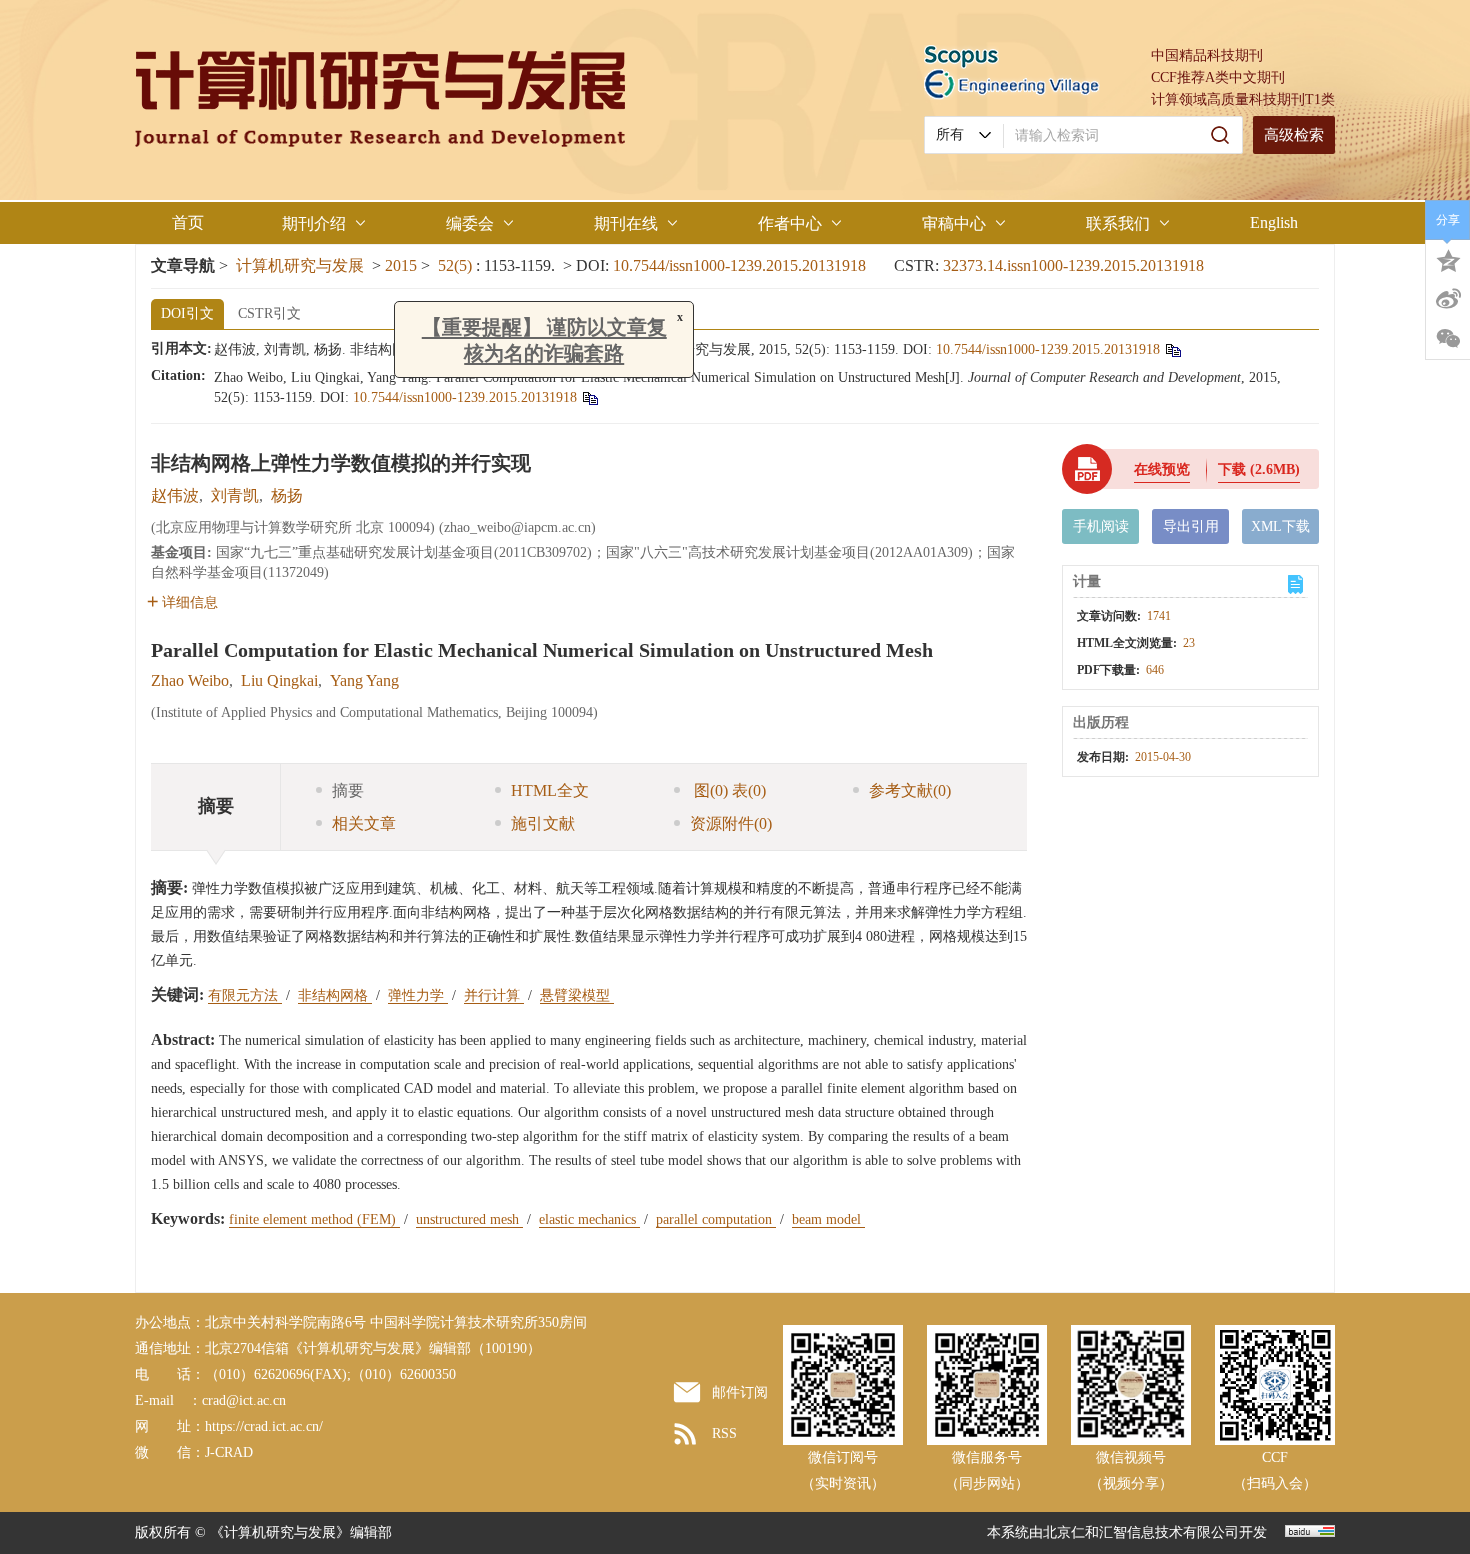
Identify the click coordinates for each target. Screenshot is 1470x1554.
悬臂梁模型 (577, 995)
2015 (401, 265)
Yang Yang (364, 680)
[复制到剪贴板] (1172, 349)
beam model (828, 1219)
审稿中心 (954, 223)
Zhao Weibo (190, 680)
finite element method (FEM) (314, 1219)
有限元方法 (245, 995)
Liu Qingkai (279, 680)
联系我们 (1118, 223)
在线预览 (1162, 469)
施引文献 (543, 823)
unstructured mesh (469, 1219)
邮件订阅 (740, 1392)
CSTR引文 (269, 313)
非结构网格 (335, 995)
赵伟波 (175, 495)
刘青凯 (235, 495)
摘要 (348, 790)
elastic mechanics (589, 1219)
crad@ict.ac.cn (244, 1400)
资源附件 (731, 823)
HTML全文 (550, 790)
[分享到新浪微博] (1448, 299)
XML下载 (1280, 526)
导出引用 (1191, 526)
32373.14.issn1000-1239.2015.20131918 (1073, 265)
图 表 (728, 790)
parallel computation (716, 1219)
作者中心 (790, 223)
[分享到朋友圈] (1448, 339)
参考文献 (910, 790)
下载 (1259, 469)
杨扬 (287, 495)
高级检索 (1294, 135)
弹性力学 (418, 995)
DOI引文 (187, 313)
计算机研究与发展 (300, 265)
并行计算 (494, 995)
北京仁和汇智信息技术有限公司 (1141, 1532)
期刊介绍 (314, 223)
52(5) (457, 265)
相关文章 (364, 823)
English (1274, 222)
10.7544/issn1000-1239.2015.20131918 (739, 265)
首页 (188, 222)
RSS (724, 1433)
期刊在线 (626, 223)
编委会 (470, 223)
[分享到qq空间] (1448, 259)
